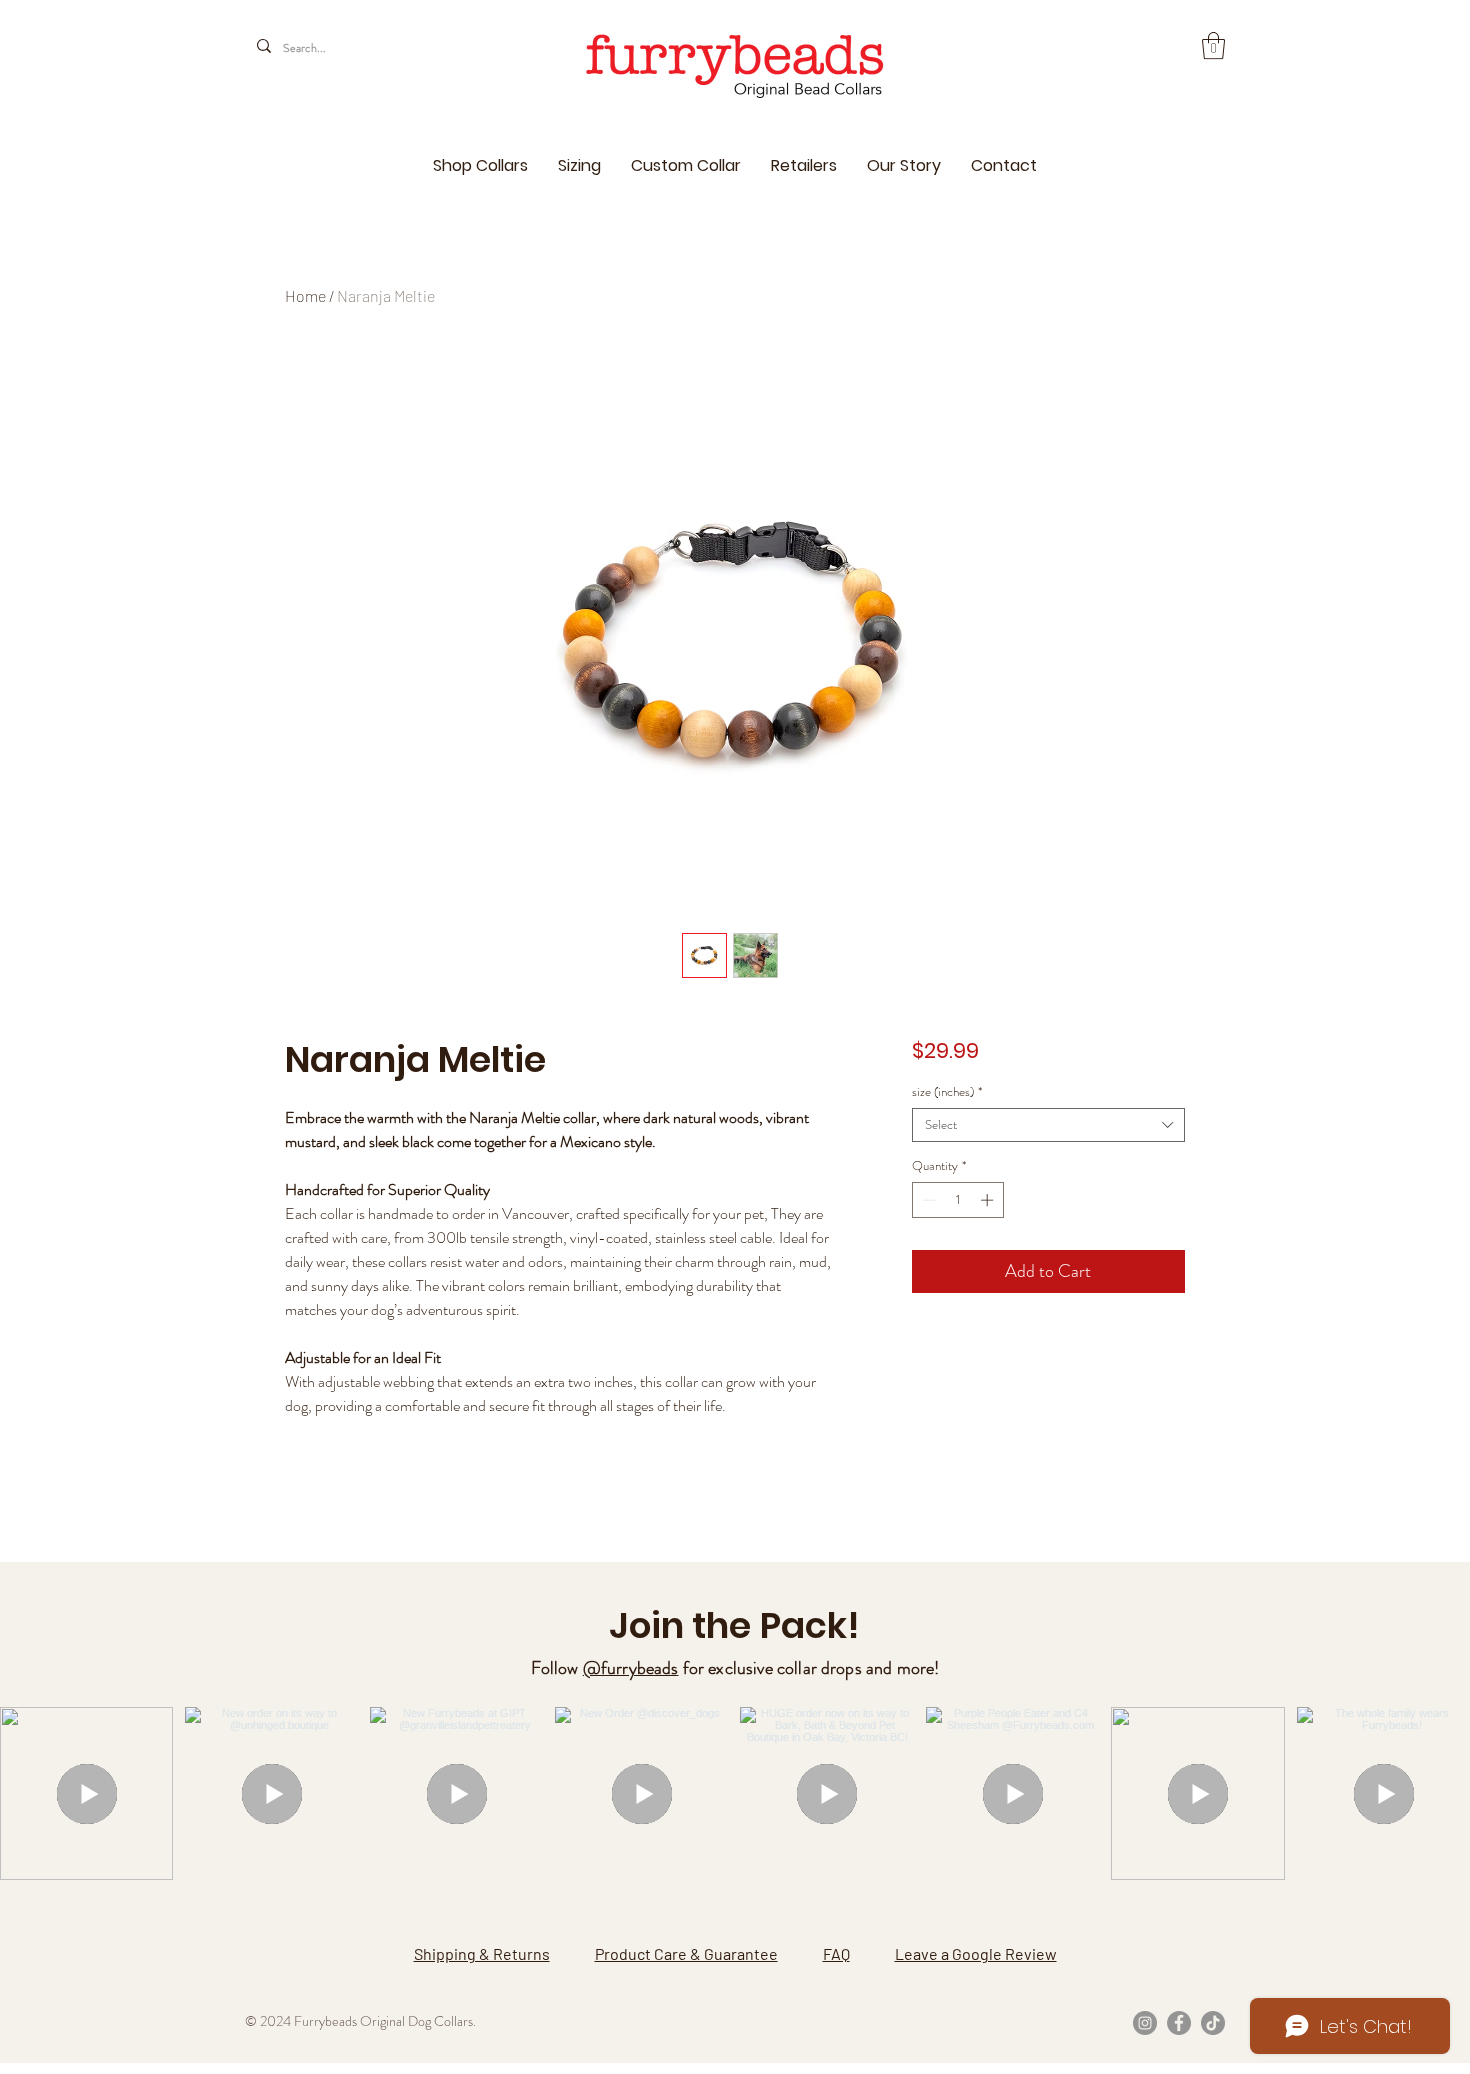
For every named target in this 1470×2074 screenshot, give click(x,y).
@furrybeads (631, 1668)
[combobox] (1048, 1125)
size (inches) (947, 1092)
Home (305, 295)
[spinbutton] (957, 1200)
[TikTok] (1213, 2023)
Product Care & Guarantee (686, 1953)
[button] (1213, 45)
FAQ (836, 1953)
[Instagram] (1145, 2023)
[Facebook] (1179, 2023)
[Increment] (989, 1200)
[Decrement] (927, 1200)
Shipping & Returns (482, 1953)
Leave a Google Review (976, 1953)
